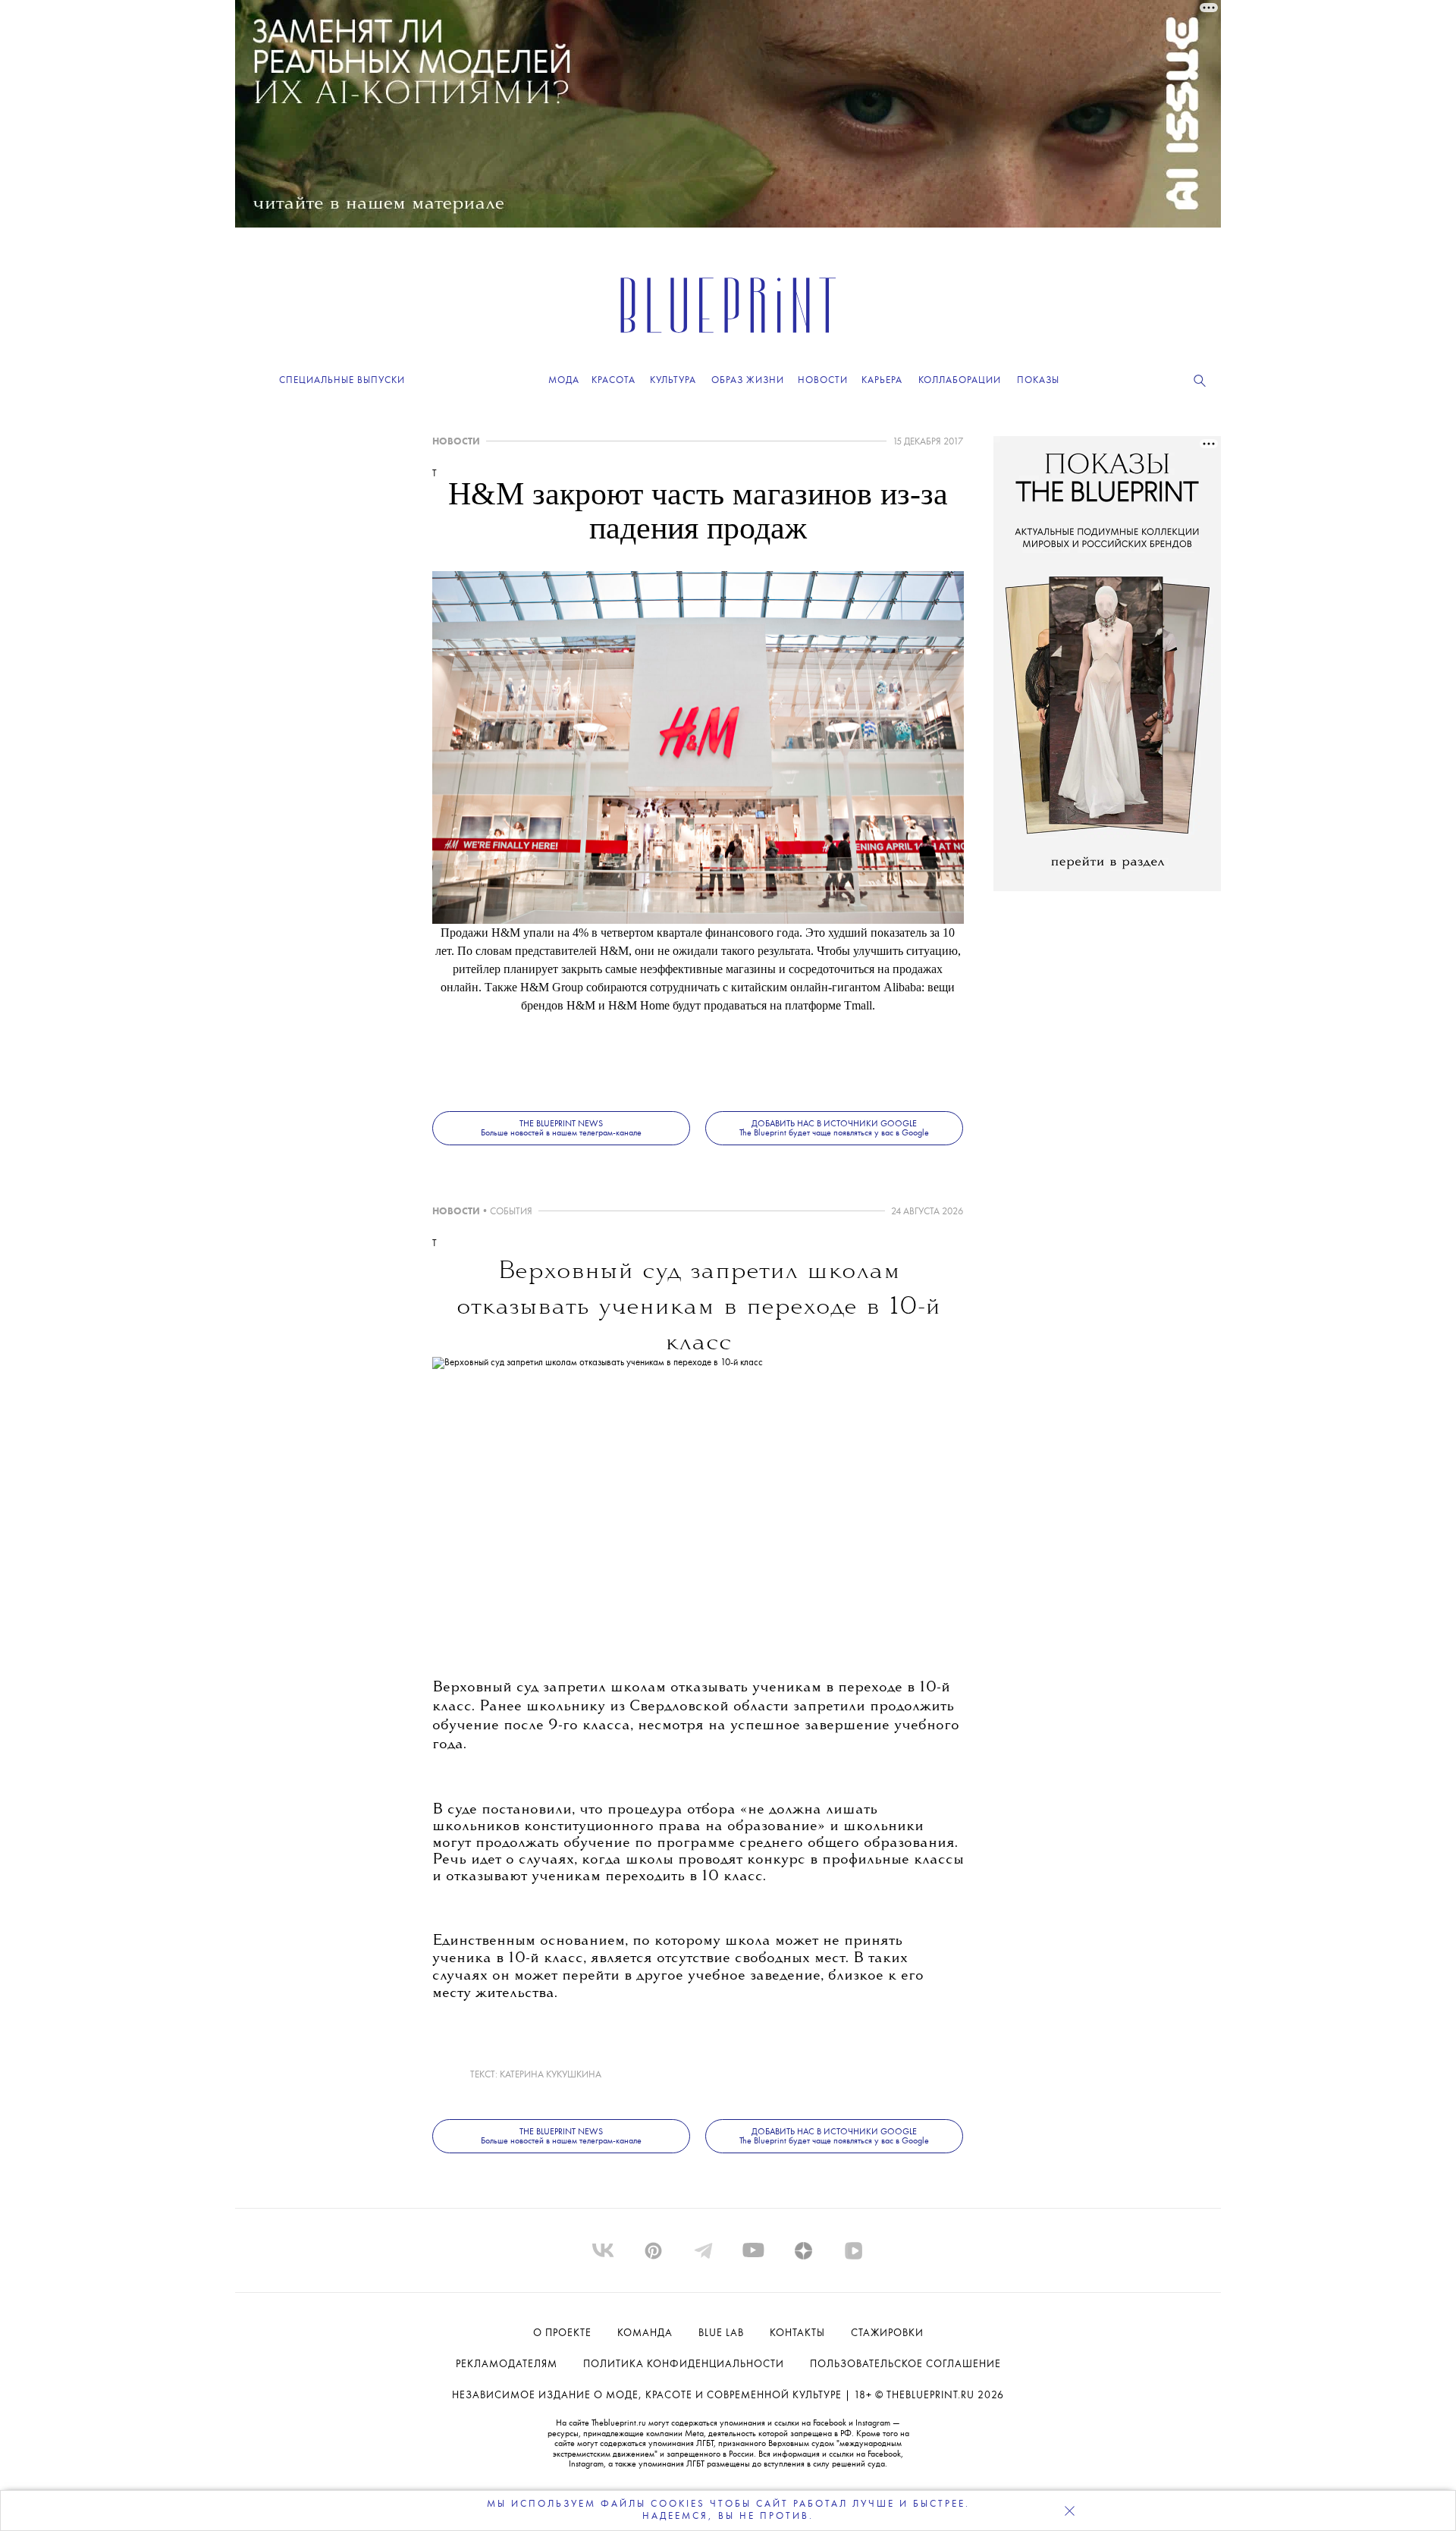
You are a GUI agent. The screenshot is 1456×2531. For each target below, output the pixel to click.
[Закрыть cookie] (1069, 2511)
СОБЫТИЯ (511, 1212)
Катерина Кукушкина (551, 2075)
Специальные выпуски (342, 380)
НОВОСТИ (456, 442)
